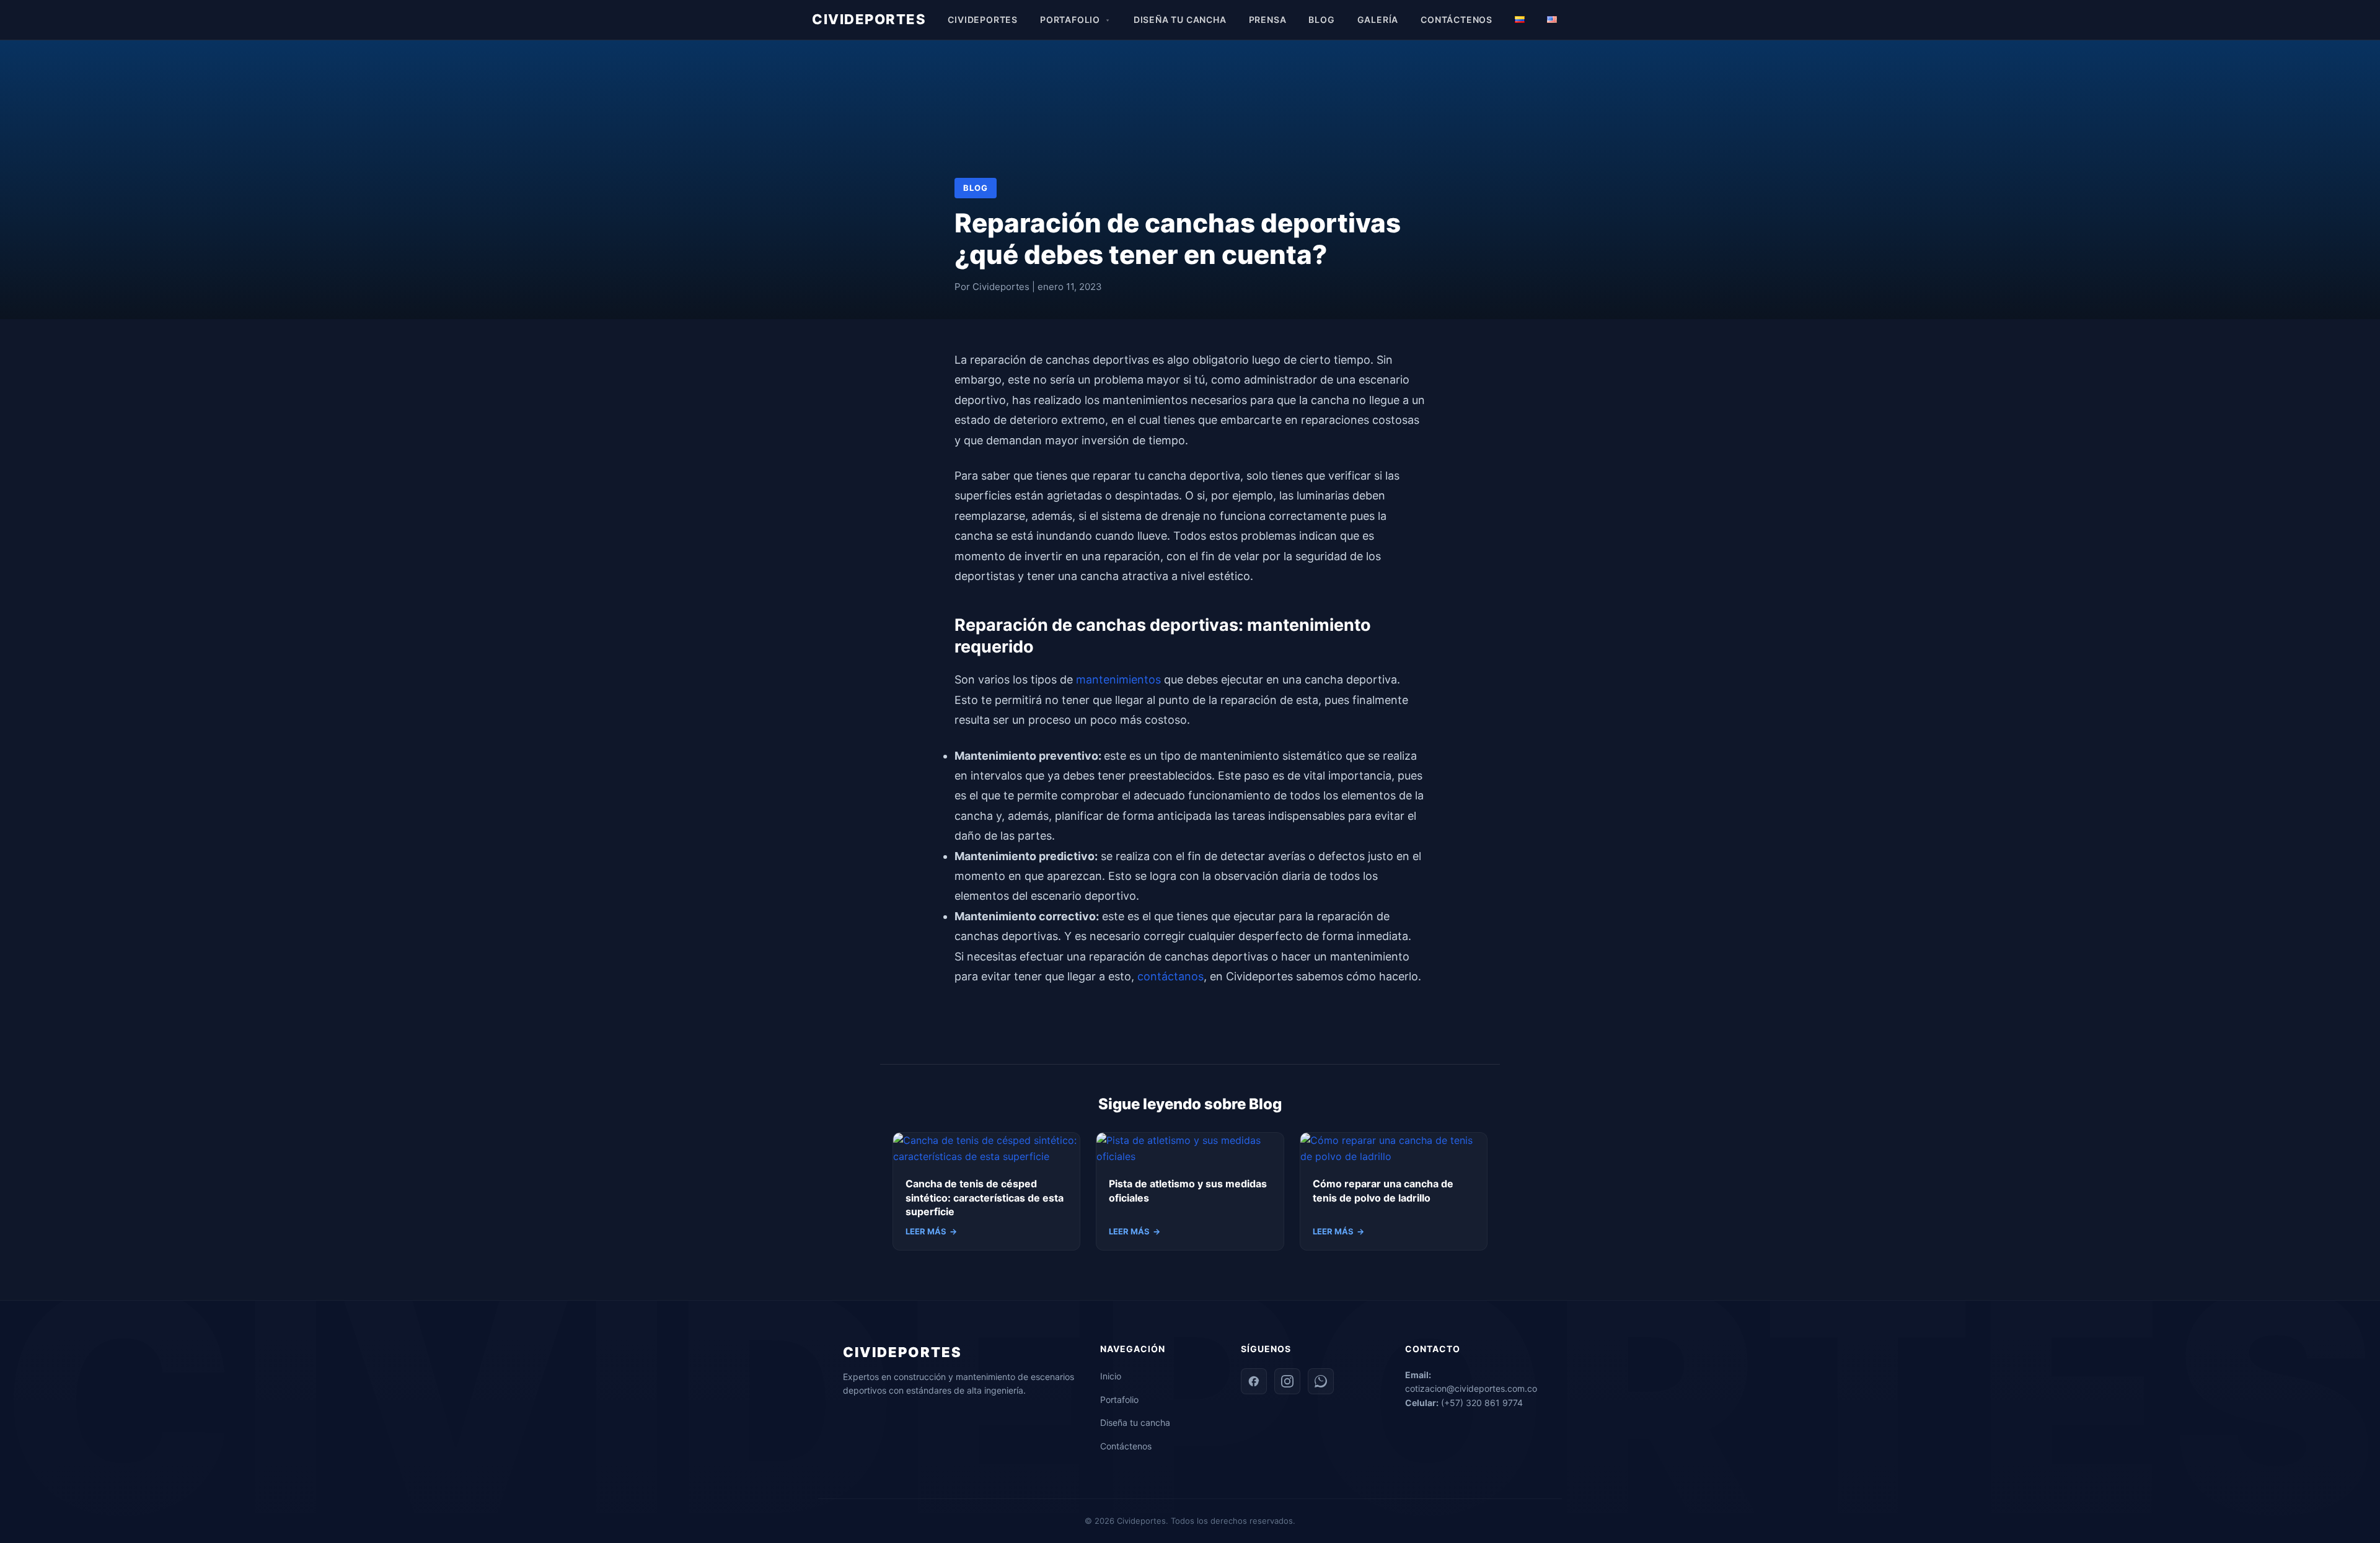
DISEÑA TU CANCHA (1180, 20)
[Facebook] (1254, 1381)
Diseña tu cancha (1135, 1422)
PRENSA (1268, 20)
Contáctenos (1126, 1446)
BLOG (1321, 20)
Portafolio (1119, 1400)
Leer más (931, 1231)
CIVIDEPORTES (869, 19)
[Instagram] (1287, 1381)
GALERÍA (1378, 20)
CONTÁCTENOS (1457, 20)
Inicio (1111, 1376)
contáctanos (1170, 976)
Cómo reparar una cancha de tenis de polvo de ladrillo (1383, 1190)
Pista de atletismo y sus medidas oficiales (1188, 1190)
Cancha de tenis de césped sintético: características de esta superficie (985, 1198)
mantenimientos (1120, 679)
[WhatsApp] (1321, 1381)
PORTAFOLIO (1070, 20)
